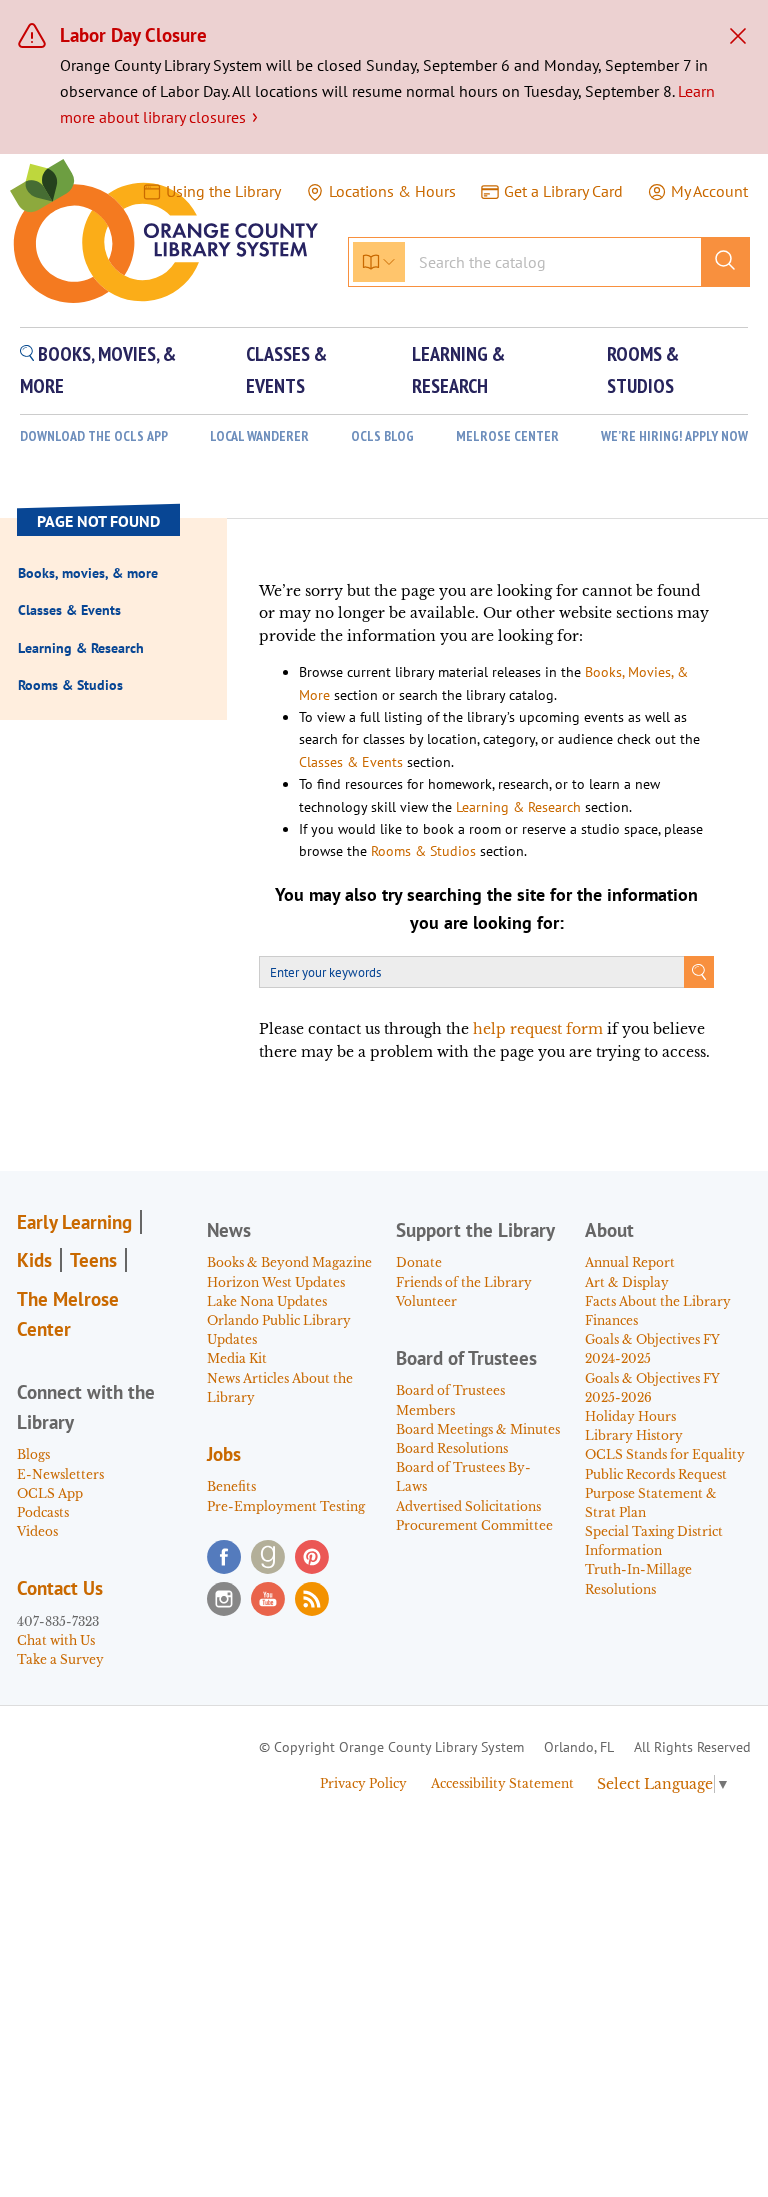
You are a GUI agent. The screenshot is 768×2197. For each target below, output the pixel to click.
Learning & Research (518, 807)
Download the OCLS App (94, 436)
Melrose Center (507, 436)
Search (699, 972)
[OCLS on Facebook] (224, 1557)
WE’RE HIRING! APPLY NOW (674, 436)
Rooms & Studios (423, 851)
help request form (538, 1029)
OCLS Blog (382, 436)
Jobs (224, 1454)
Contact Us (60, 1588)
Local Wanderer (259, 436)
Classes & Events (351, 762)
